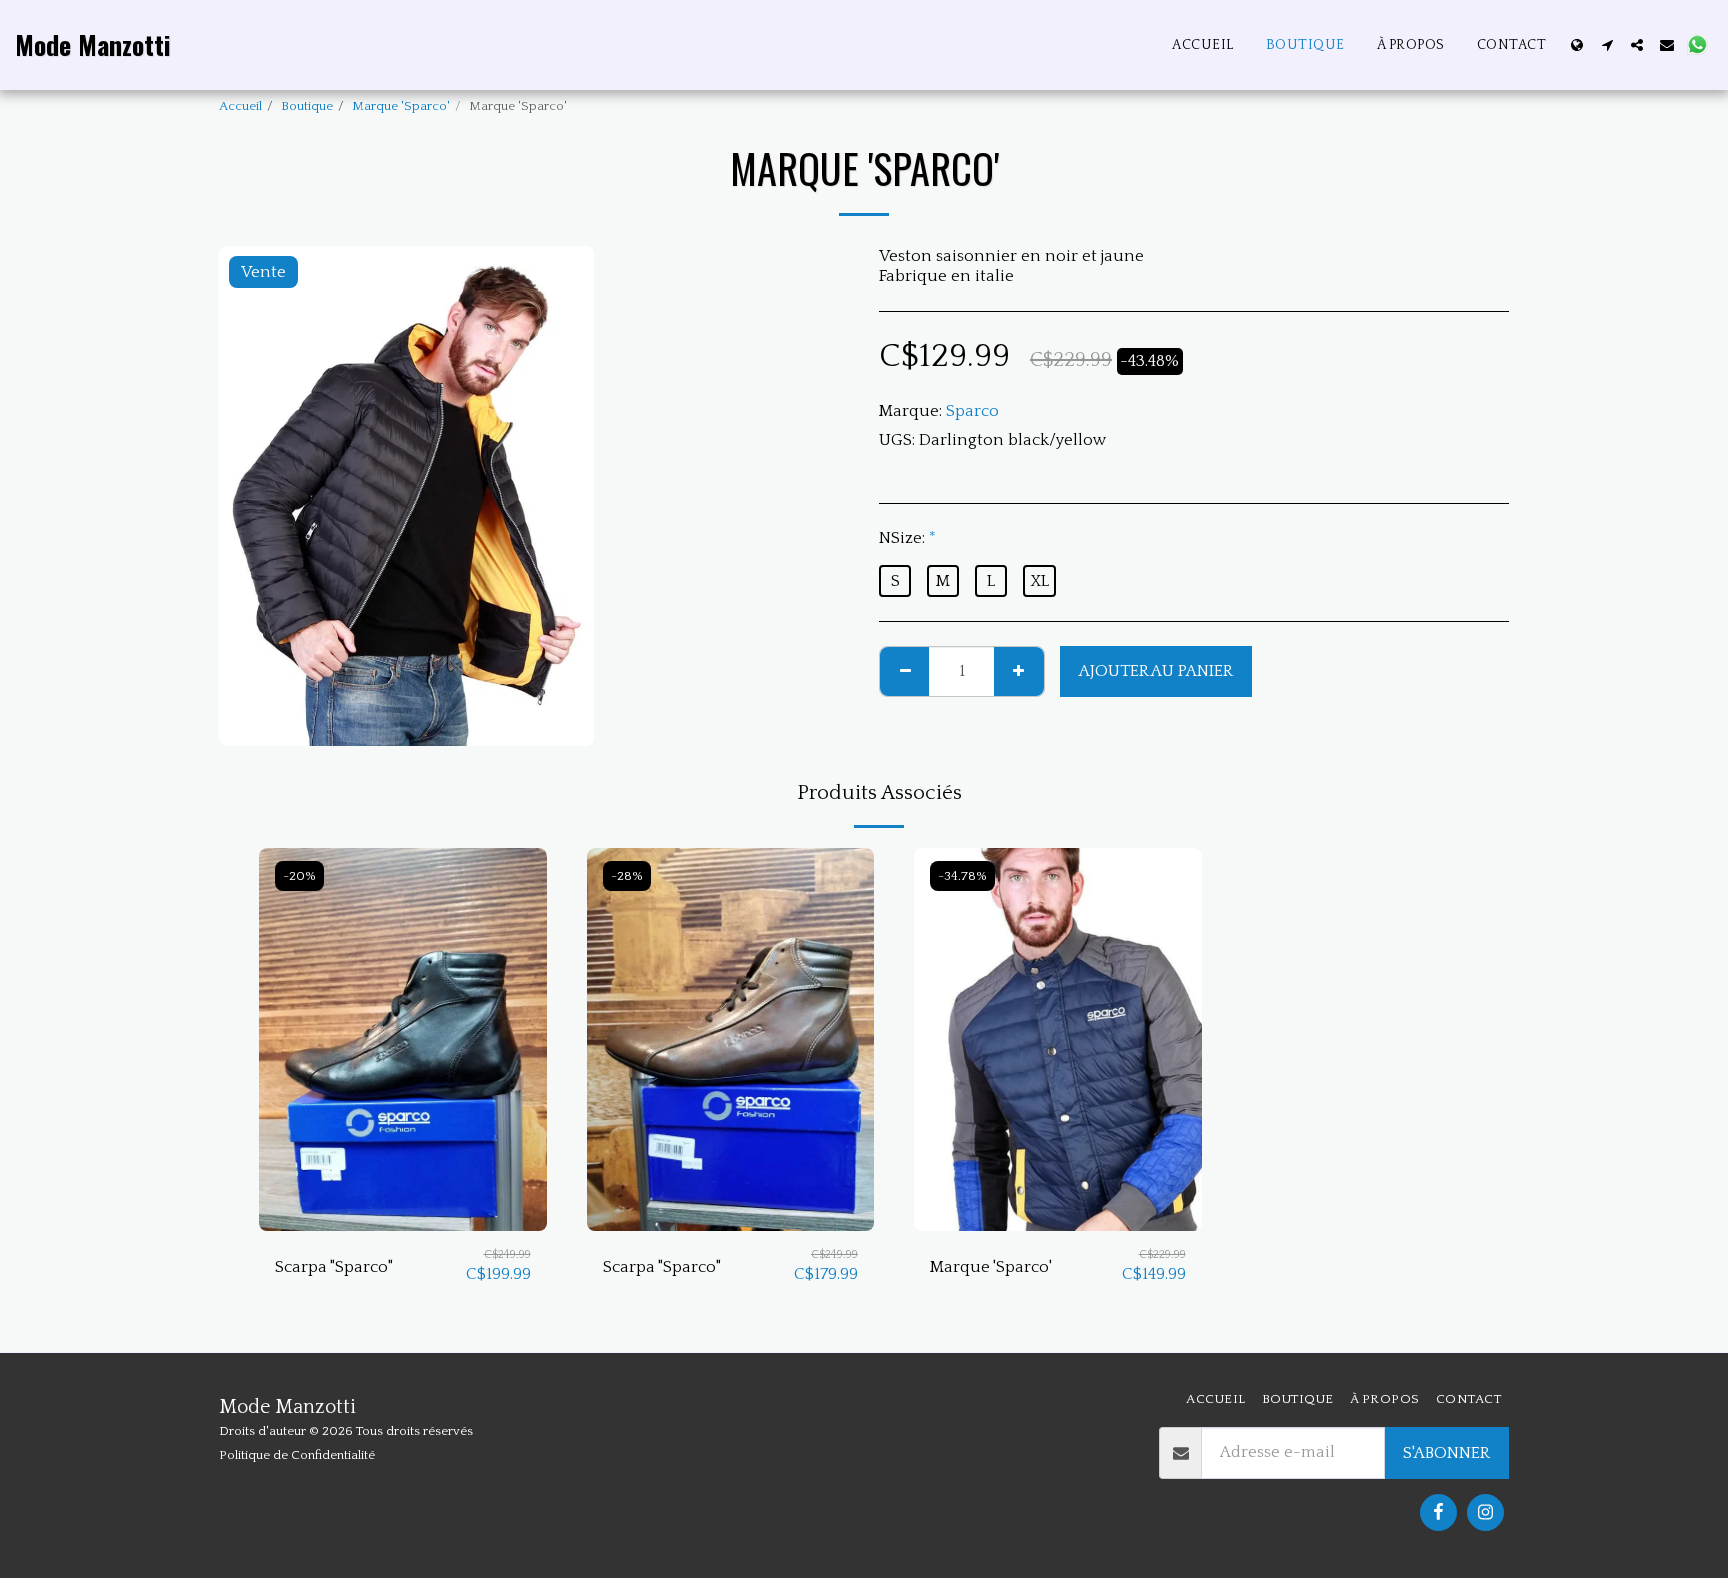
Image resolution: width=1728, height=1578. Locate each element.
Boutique (307, 106)
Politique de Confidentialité (297, 1455)
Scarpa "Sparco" (334, 1267)
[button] (1607, 45)
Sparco (972, 411)
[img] (403, 1039)
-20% (299, 876)
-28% (627, 876)
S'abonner (1446, 1453)
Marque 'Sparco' (401, 106)
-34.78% (962, 876)
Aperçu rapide (403, 1220)
